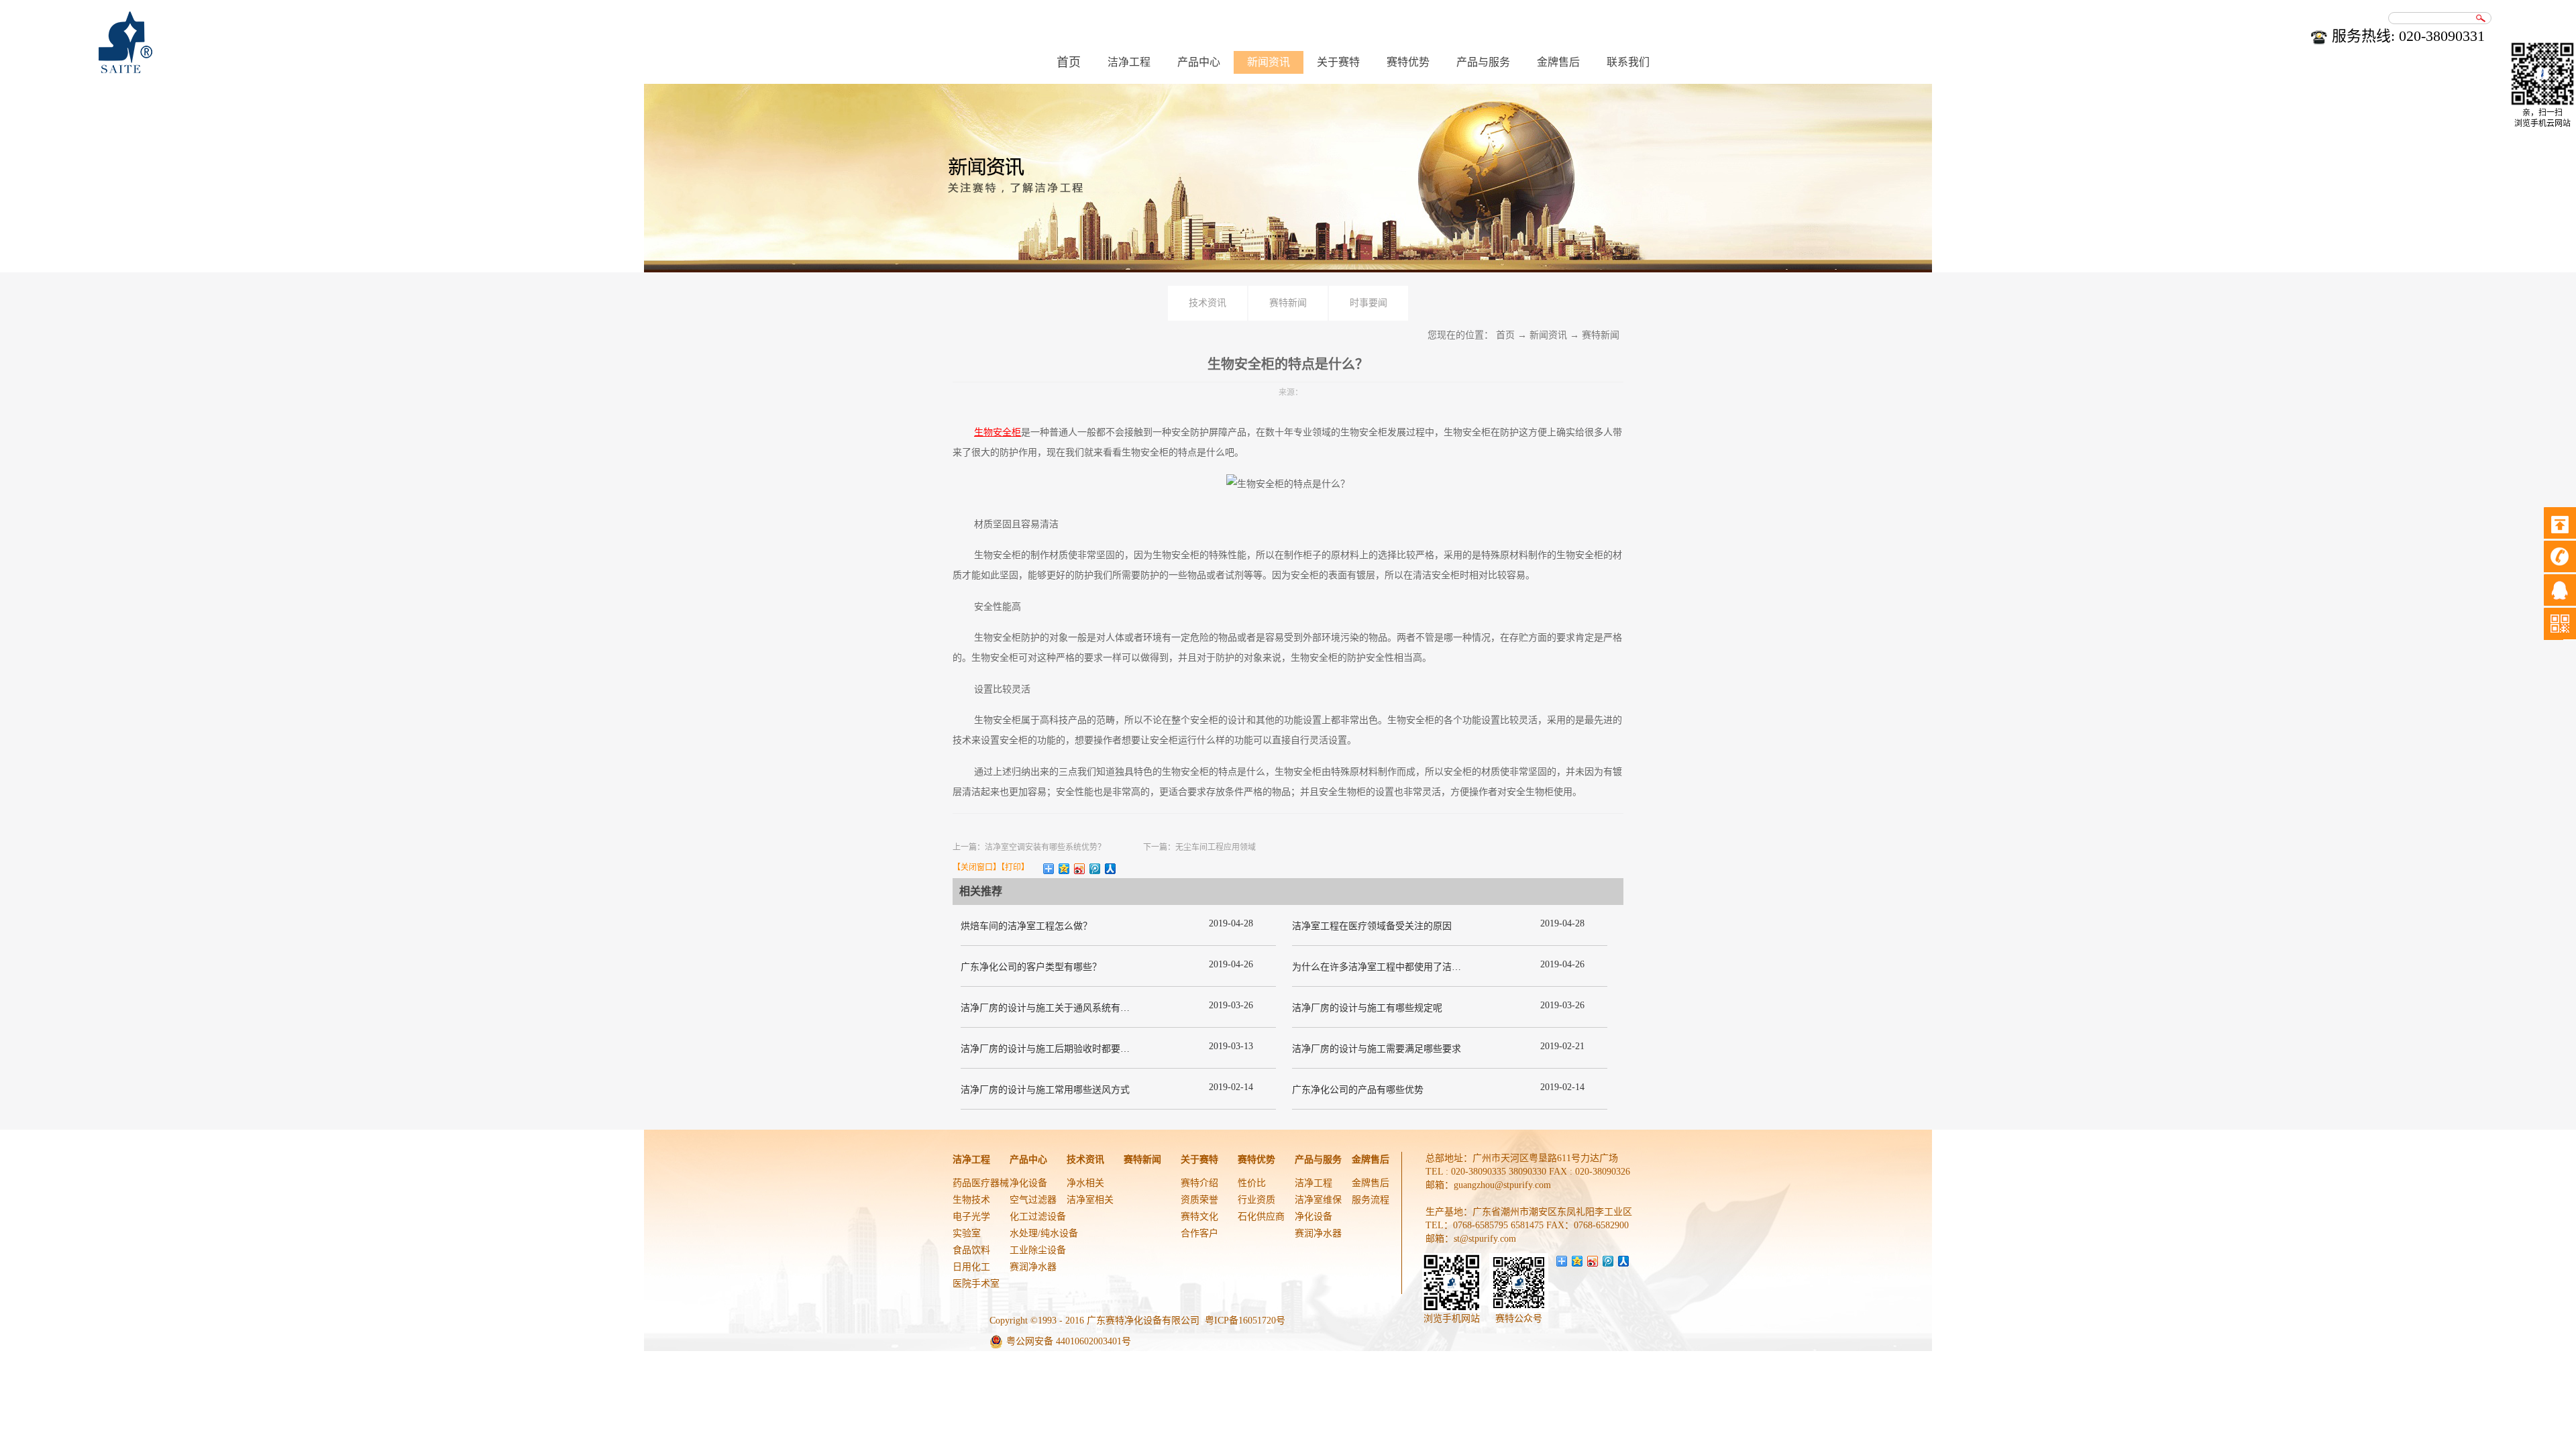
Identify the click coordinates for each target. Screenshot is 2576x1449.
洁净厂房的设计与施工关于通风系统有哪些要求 (1059, 1008)
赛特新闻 (1601, 335)
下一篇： (1199, 847)
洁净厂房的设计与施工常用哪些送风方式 (1045, 1090)
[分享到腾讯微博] (1095, 869)
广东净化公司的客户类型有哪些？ (1031, 967)
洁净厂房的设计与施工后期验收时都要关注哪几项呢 (1069, 1049)
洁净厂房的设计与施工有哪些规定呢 (1367, 1008)
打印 (1013, 867)
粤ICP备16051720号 (1245, 1321)
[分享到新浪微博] (1080, 869)
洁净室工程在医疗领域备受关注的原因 (1372, 926)
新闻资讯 (1548, 335)
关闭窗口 (977, 867)
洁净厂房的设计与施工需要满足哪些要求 (1377, 1049)
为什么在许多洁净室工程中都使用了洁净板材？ (1391, 967)
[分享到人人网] (1111, 869)
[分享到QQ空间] (1064, 869)
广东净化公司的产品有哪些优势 (1358, 1090)
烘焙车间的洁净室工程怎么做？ (1026, 926)
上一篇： (1029, 847)
